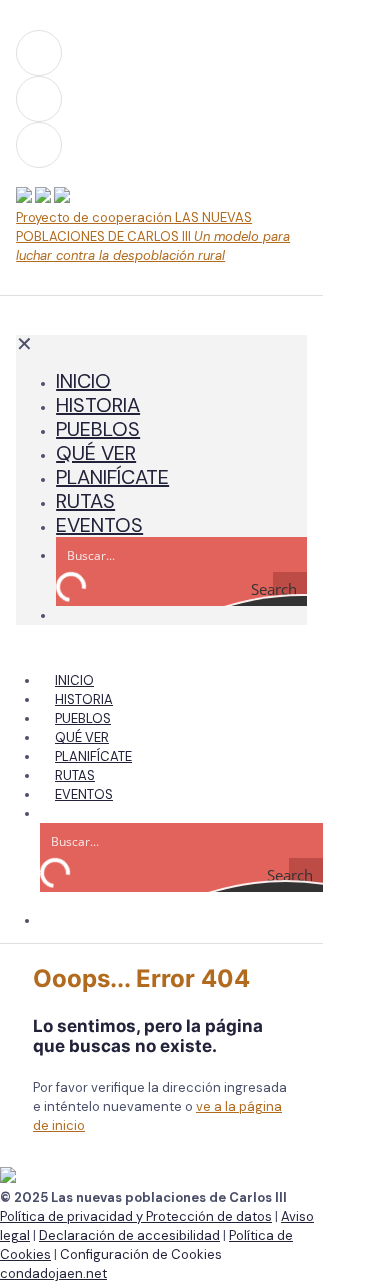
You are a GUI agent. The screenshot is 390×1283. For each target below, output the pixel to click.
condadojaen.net (53, 1273)
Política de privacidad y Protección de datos (136, 1216)
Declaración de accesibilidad (129, 1235)
